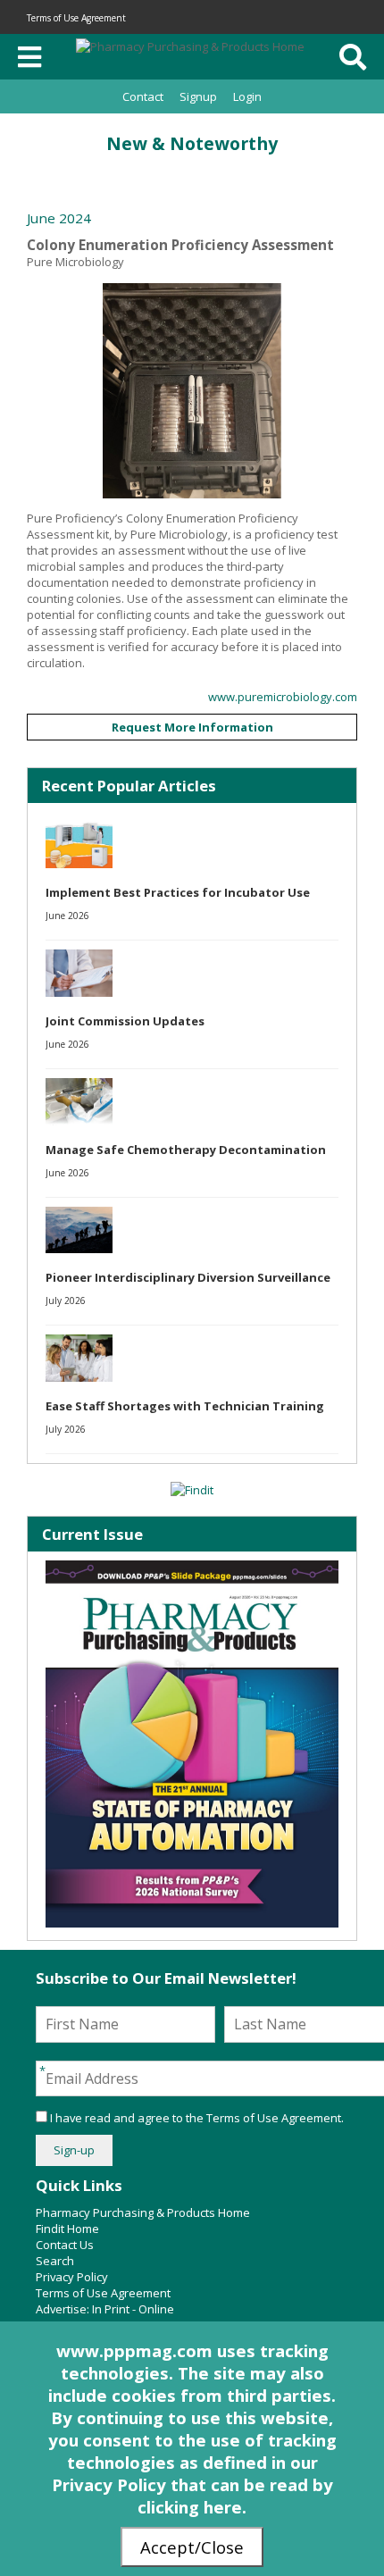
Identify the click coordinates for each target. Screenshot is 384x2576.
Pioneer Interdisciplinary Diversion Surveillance (188, 1277)
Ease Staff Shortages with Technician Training (185, 1406)
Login (247, 96)
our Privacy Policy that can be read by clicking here (192, 2484)
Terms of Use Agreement (76, 18)
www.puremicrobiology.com (283, 697)
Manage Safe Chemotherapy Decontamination (186, 1150)
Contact (143, 96)
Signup (198, 96)
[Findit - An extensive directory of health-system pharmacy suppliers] (192, 1490)
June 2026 (67, 916)
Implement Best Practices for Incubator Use (178, 892)
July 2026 (66, 1301)
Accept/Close (192, 2547)
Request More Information (192, 727)
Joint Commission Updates (125, 1021)
